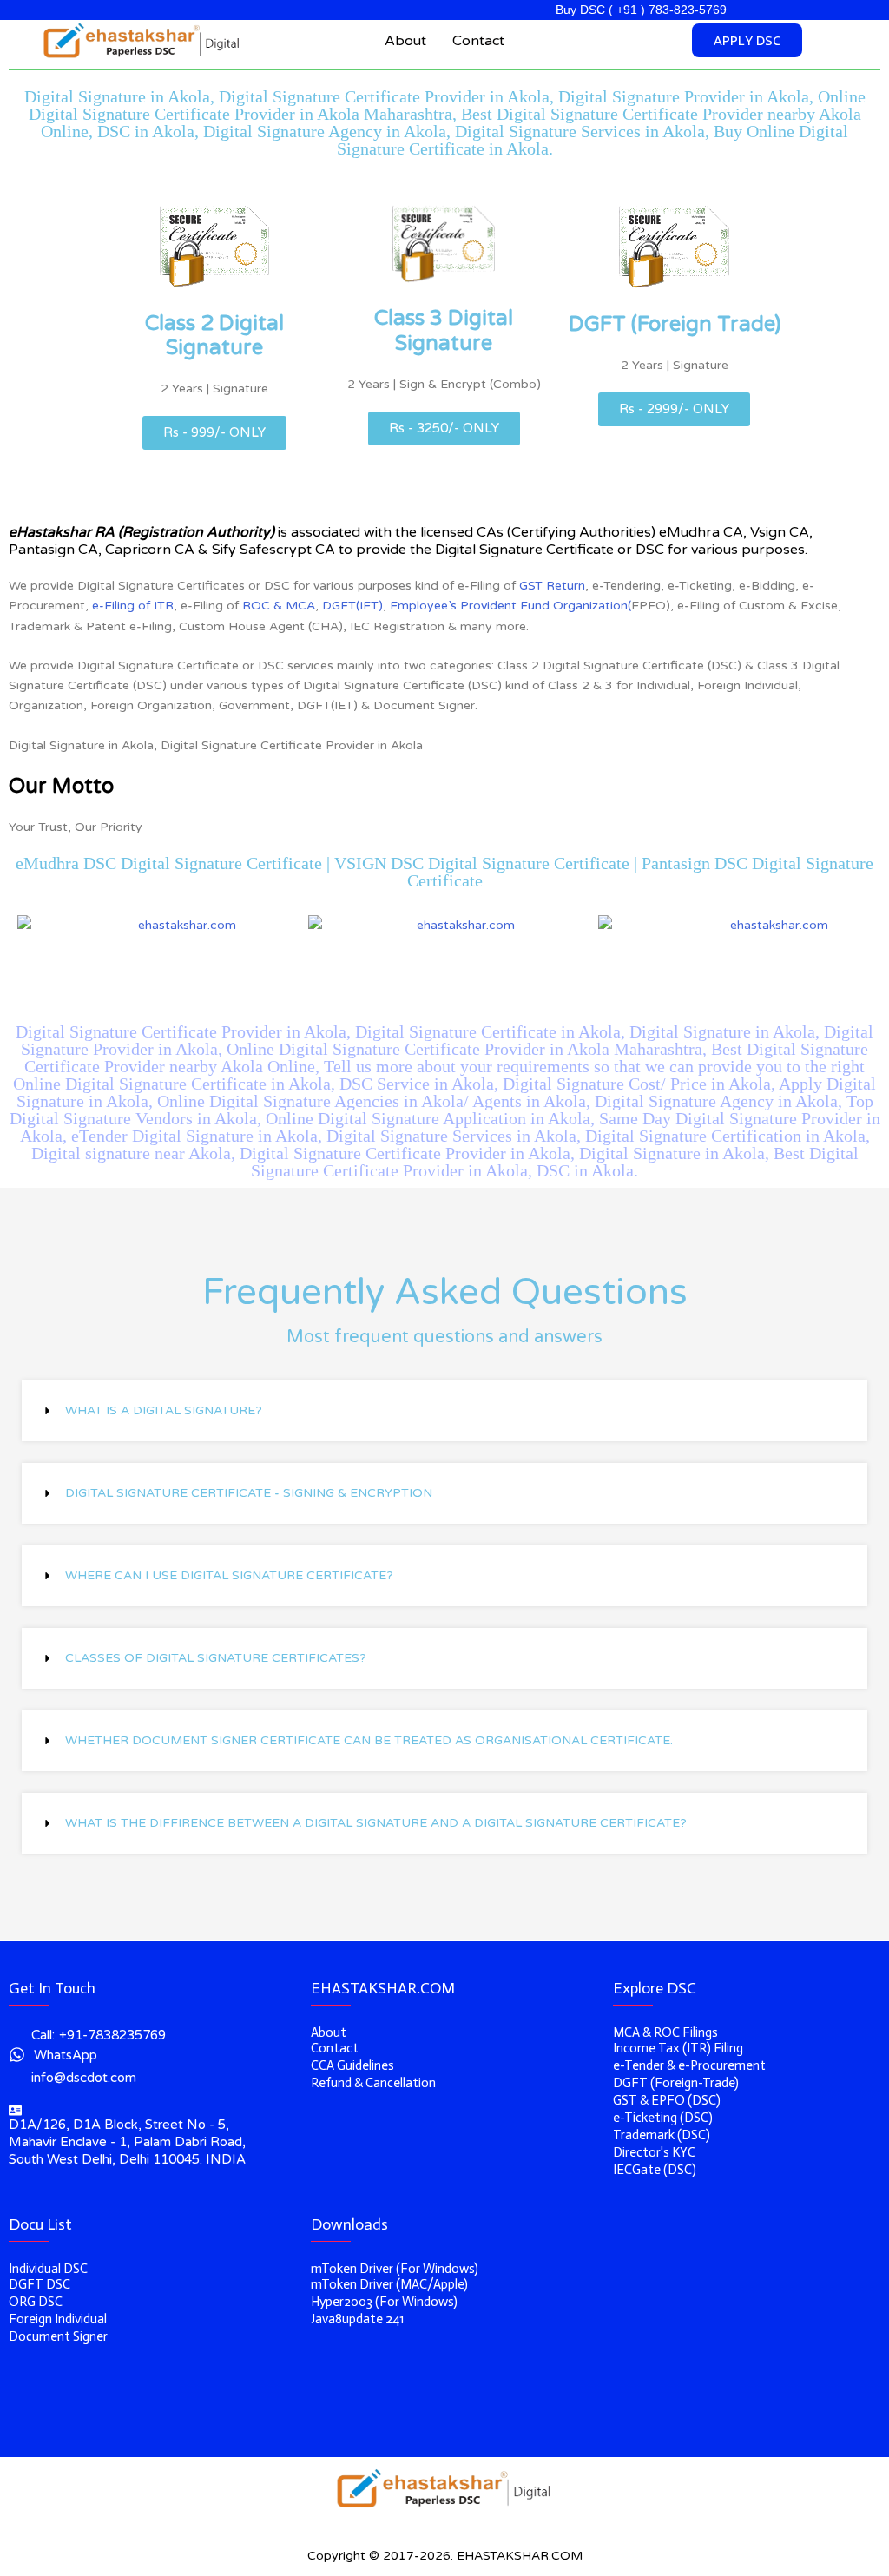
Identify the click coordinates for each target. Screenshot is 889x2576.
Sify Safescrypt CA (273, 550)
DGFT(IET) (352, 606)
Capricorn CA (150, 550)
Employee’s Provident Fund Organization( (510, 606)
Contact (478, 41)
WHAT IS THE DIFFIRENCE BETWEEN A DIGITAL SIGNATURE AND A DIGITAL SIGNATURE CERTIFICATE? (376, 1823)
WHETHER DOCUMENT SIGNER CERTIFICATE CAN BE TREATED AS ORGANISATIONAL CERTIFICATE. (369, 1740)
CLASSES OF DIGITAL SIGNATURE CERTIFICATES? (216, 1658)
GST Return (552, 586)
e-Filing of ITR (133, 606)
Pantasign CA (53, 550)
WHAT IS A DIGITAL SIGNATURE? (164, 1410)
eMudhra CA (701, 532)
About (405, 41)
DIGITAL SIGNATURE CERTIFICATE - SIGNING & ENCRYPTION (249, 1493)
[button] (444, 1411)
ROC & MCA (279, 606)
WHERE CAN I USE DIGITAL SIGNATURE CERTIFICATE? (229, 1575)
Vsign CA (780, 532)
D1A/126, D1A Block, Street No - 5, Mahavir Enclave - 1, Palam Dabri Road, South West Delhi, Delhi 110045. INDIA (127, 2142)
